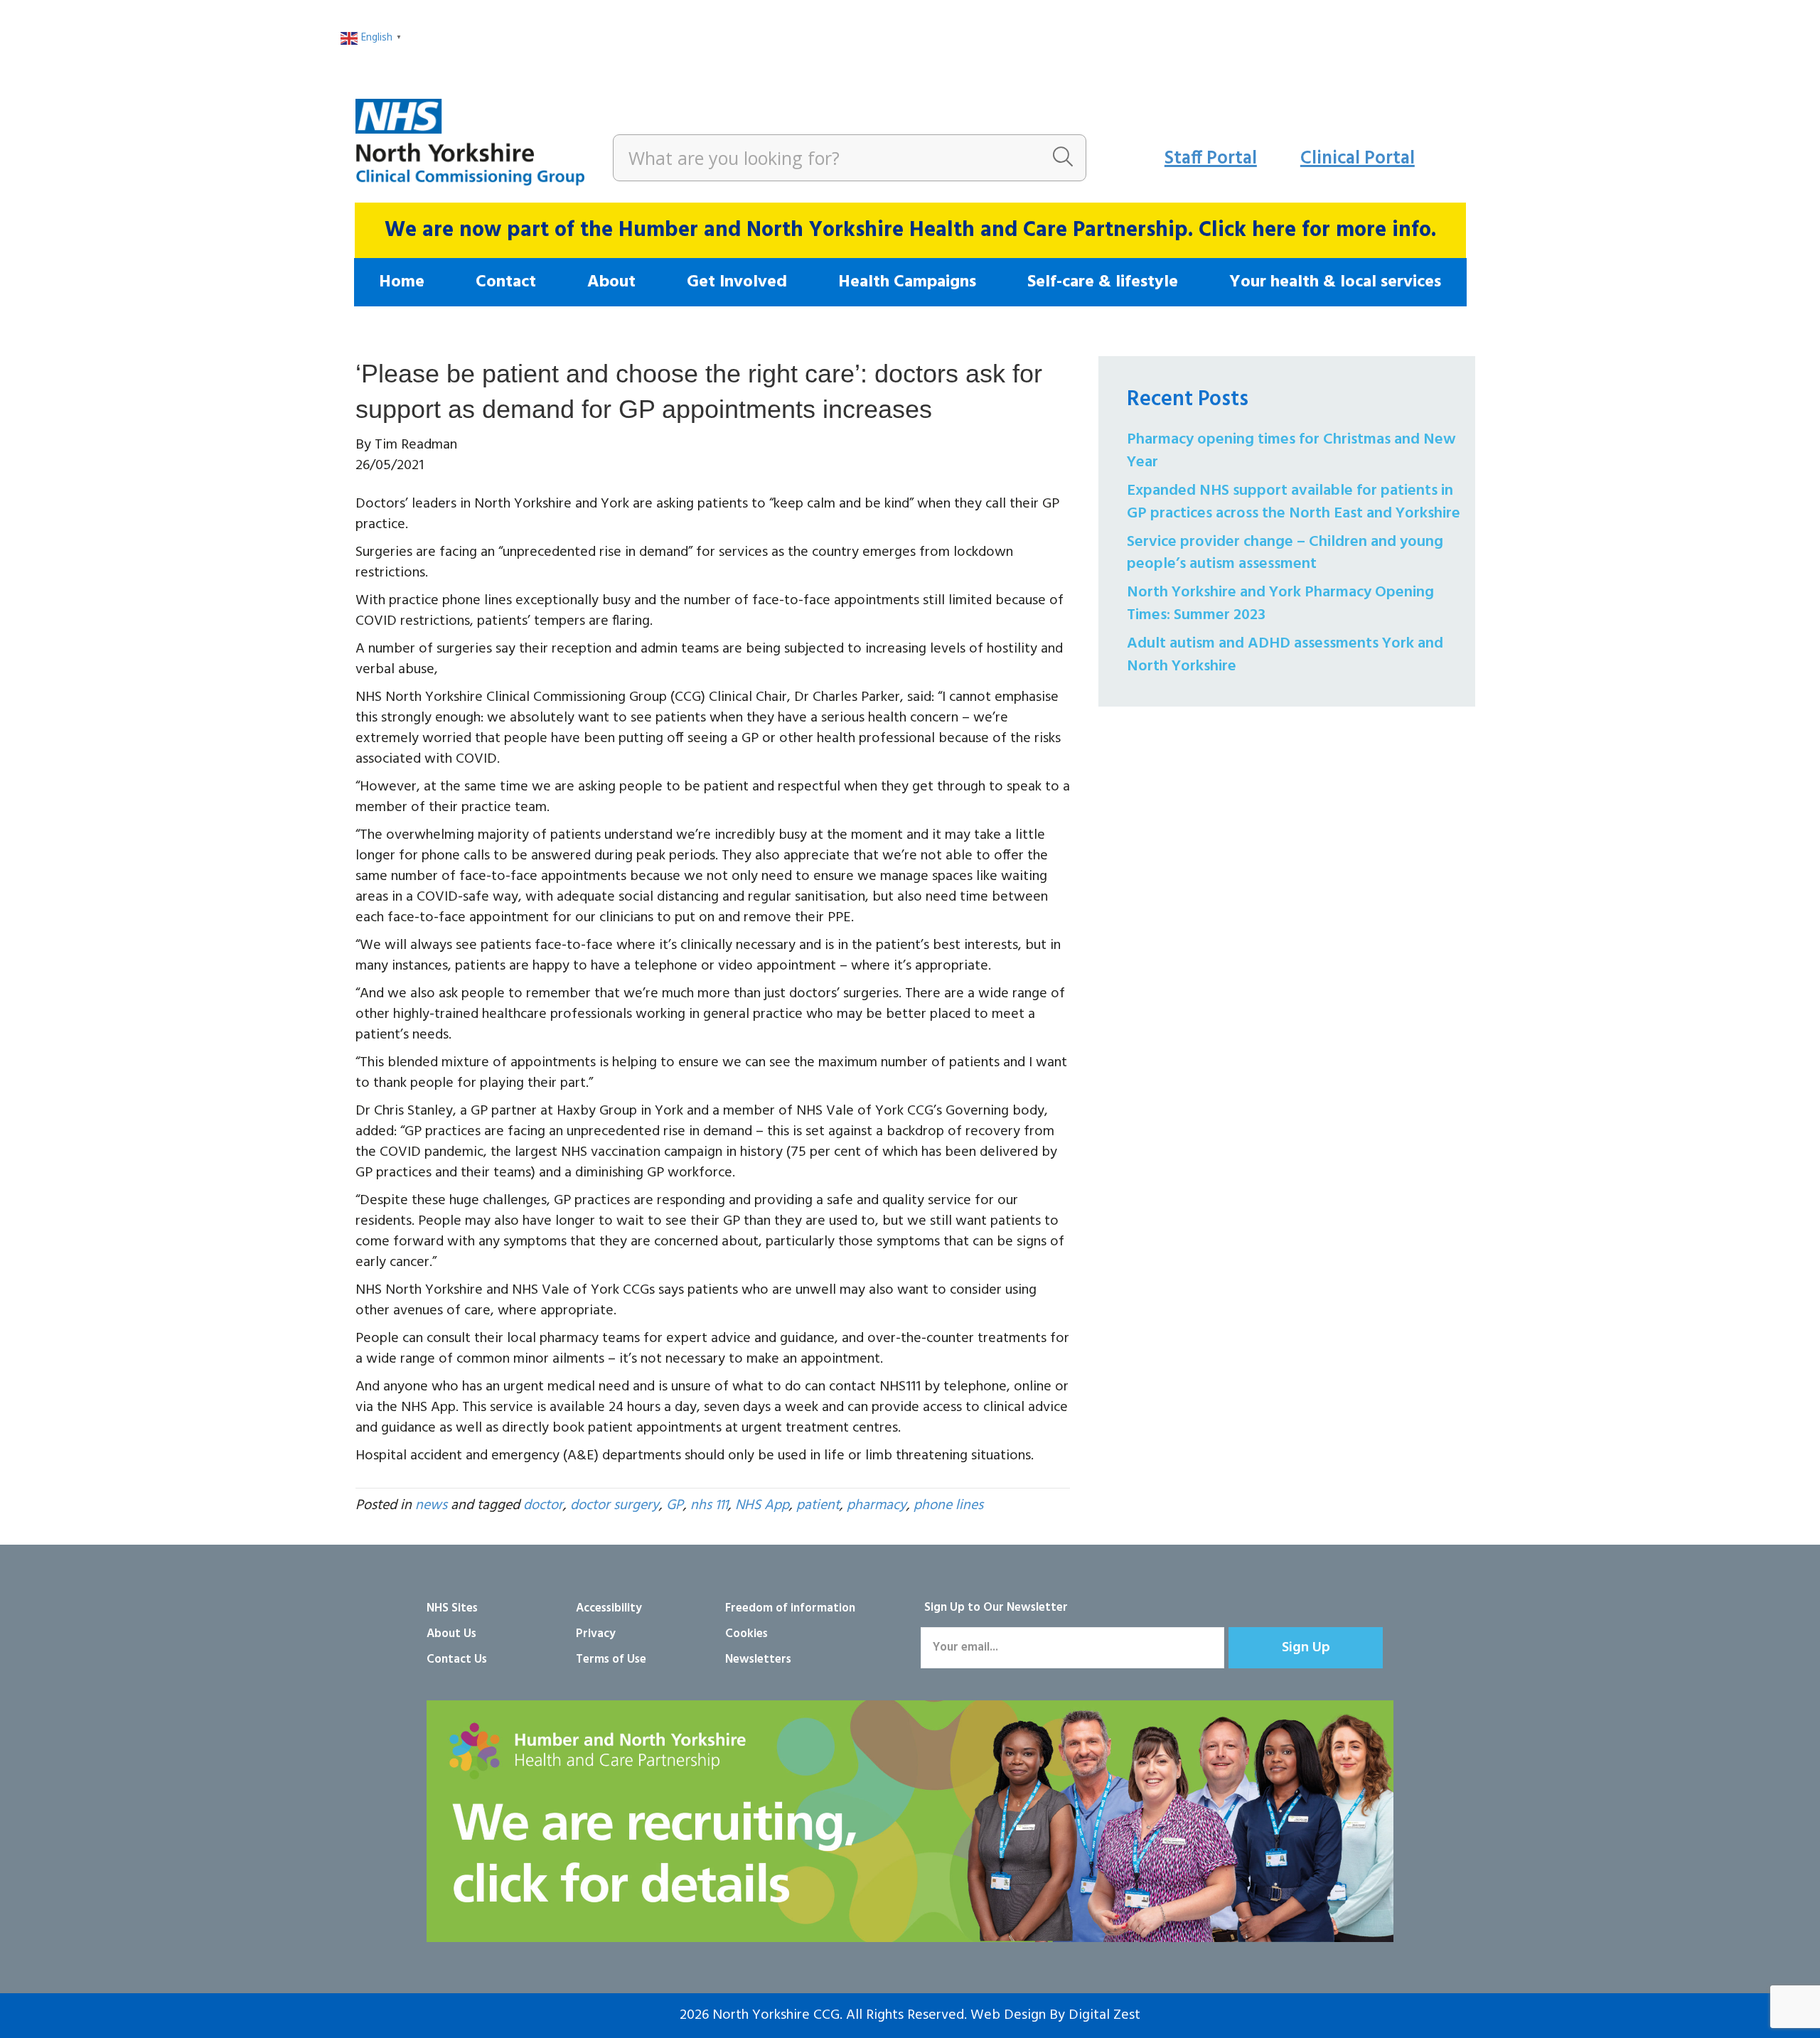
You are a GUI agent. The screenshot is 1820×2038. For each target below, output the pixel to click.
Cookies (746, 1634)
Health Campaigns (907, 282)
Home (402, 282)
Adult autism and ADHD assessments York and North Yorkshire (1285, 655)
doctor (543, 1506)
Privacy (596, 1634)
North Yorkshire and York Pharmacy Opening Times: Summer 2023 (1280, 604)
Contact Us (457, 1659)
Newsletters (758, 1659)
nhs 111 (709, 1506)
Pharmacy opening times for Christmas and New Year (1291, 451)
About (611, 282)
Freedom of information (790, 1608)
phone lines (948, 1506)
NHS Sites (452, 1608)
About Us (451, 1634)
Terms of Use (611, 1659)
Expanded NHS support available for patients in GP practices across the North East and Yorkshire (1294, 502)
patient (818, 1506)
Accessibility (609, 1608)
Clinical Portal (1358, 159)
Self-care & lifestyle (1103, 282)
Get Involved (737, 282)
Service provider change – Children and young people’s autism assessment (1285, 553)
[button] (1306, 1648)
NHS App (762, 1506)
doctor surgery (615, 1506)
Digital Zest (1104, 2015)
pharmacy (877, 1506)
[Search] (1063, 158)
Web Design (1008, 2015)
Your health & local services (1335, 282)
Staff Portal (1211, 159)
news (431, 1506)
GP (675, 1506)
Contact (506, 282)
